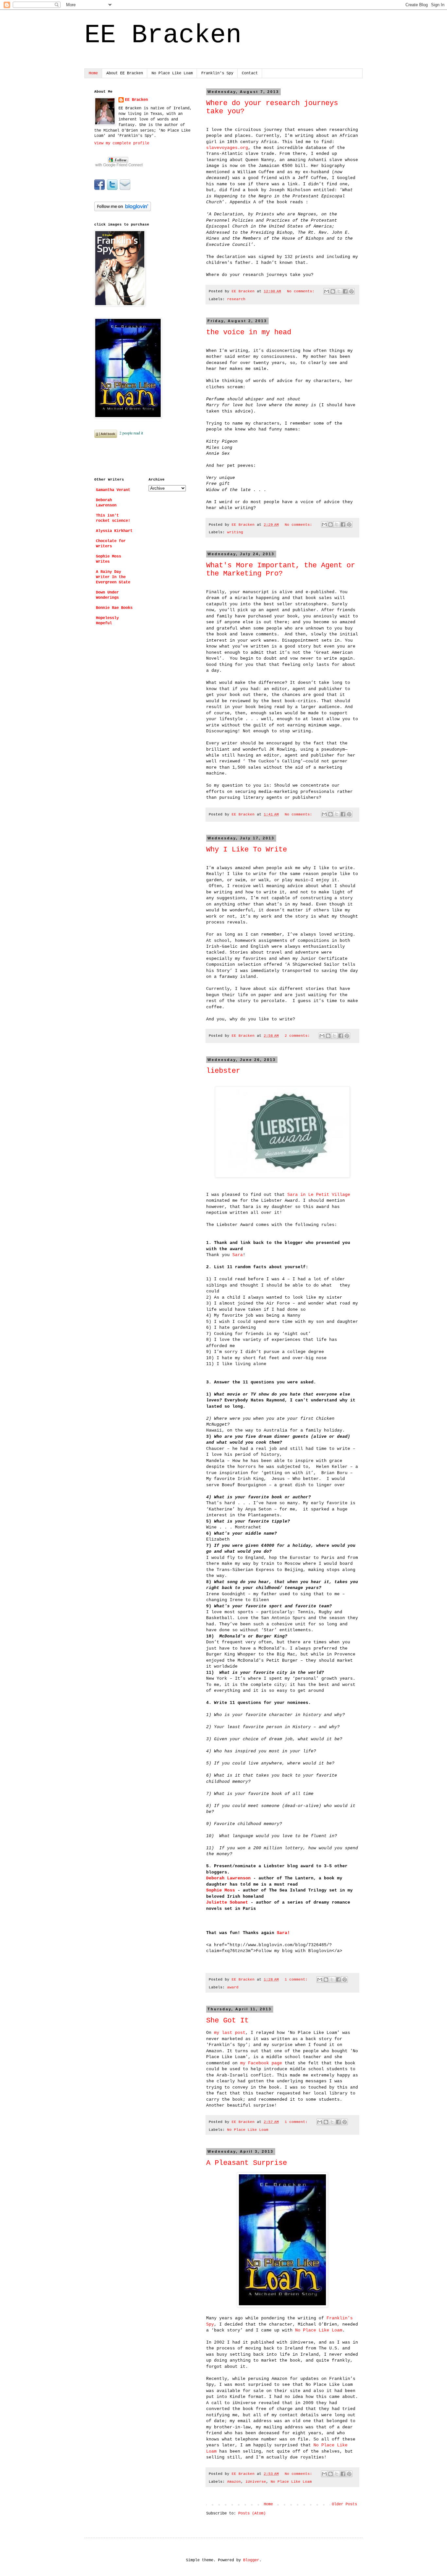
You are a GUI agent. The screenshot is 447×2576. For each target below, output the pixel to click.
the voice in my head (249, 332)
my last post (230, 2033)
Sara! (283, 1933)
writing (235, 532)
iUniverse (256, 2482)
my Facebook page (261, 2063)
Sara (238, 1255)
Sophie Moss (221, 1890)
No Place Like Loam (172, 73)
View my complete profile (122, 143)
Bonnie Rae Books (114, 608)
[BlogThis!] (333, 291)
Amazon (234, 2482)
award (233, 1987)
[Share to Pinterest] (351, 291)
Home (93, 73)
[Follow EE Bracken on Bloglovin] (123, 210)
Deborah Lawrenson (228, 1878)
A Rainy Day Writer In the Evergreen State (113, 577)
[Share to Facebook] (345, 291)
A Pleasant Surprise (247, 2163)
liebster (223, 1071)
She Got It (227, 2021)
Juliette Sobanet (227, 1902)
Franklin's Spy (217, 73)
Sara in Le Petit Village (319, 1195)
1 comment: (297, 1980)
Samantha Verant (113, 490)
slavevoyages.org (227, 148)
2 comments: (298, 1036)
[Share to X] (339, 291)
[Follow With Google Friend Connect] (119, 167)
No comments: (302, 291)
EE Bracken (136, 100)
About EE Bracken (125, 73)
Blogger (251, 2560)
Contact (250, 73)
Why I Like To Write (247, 850)
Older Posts (344, 2504)
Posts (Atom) (252, 2513)
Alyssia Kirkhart (114, 531)
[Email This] (327, 291)
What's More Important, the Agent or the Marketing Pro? (281, 570)
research (236, 299)
